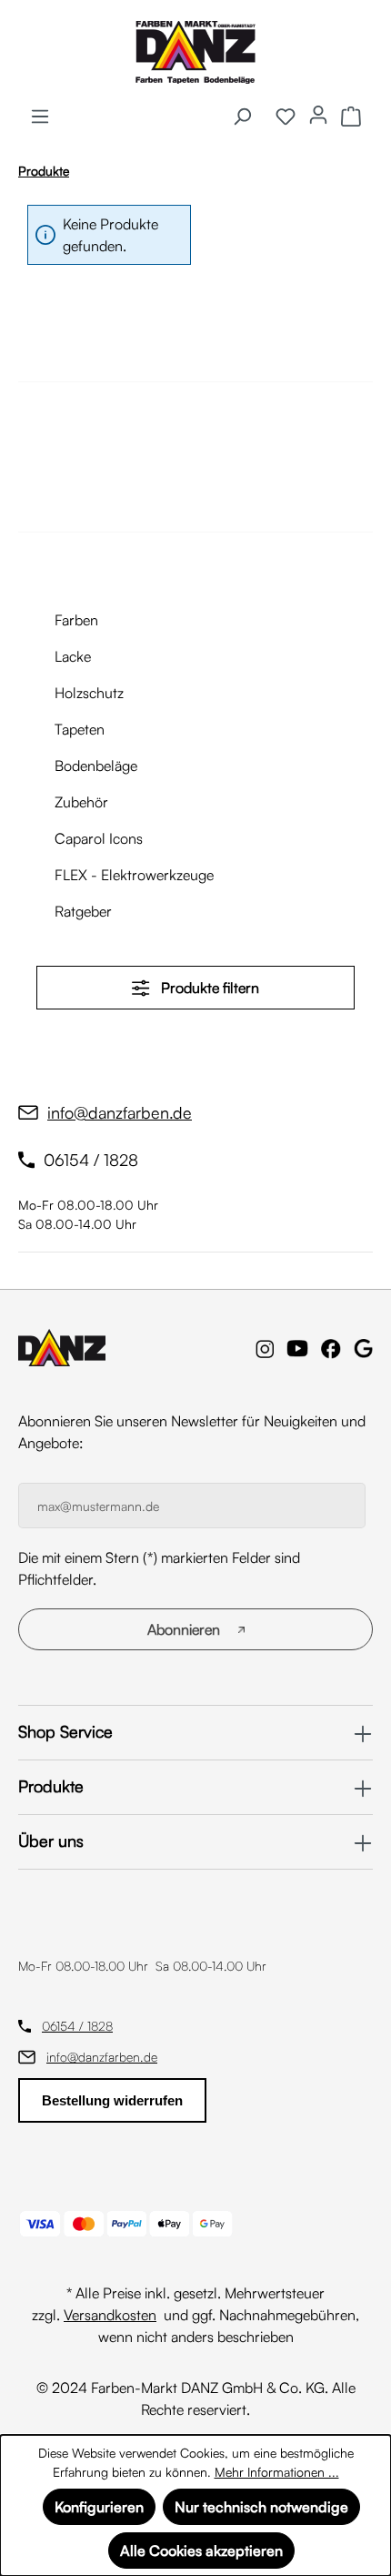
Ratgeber (83, 911)
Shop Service (65, 1731)
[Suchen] (242, 116)
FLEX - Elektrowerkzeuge (134, 875)
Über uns (51, 1841)
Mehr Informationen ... (277, 2472)
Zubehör (81, 802)
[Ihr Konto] (318, 114)
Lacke (73, 656)
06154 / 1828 (77, 2026)
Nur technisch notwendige (261, 2507)
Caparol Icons (99, 838)
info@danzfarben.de (102, 2057)
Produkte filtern (208, 988)
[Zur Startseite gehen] (195, 52)
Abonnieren (184, 1629)
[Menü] (40, 116)
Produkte (51, 1786)
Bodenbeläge (96, 766)
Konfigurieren (99, 2507)
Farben (76, 620)
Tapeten (80, 729)
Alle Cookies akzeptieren (201, 2551)
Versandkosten (110, 2315)
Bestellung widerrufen (112, 2100)
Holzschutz (89, 693)
